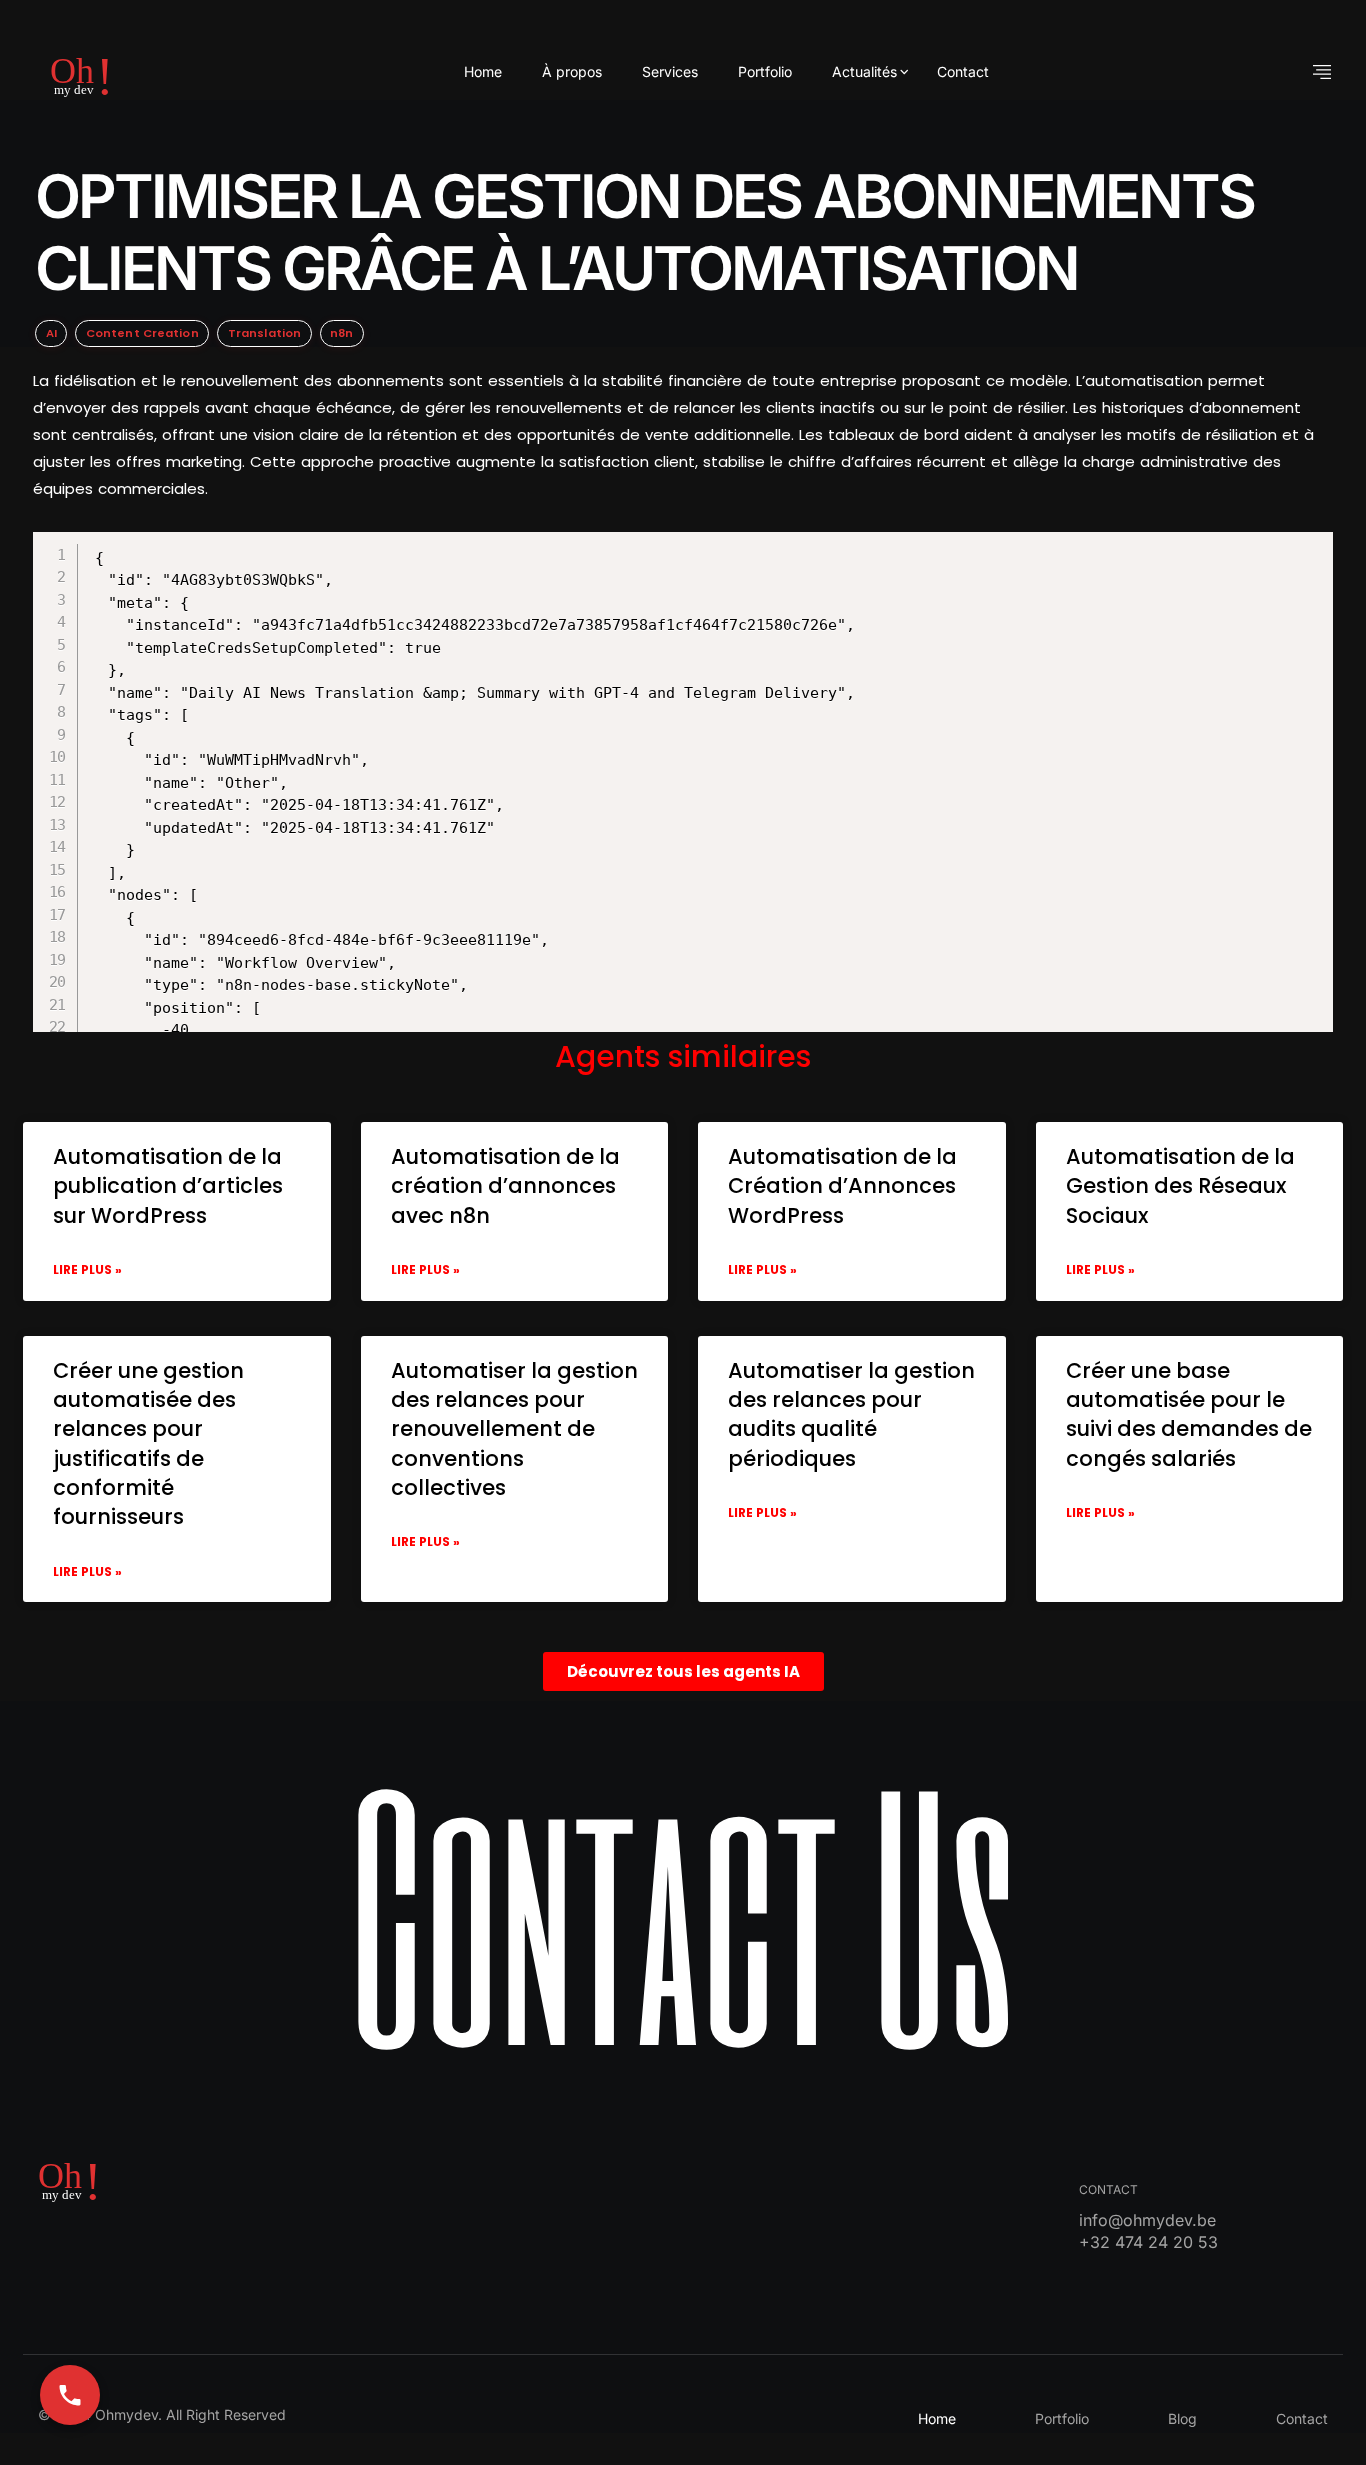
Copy (709, 550)
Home (483, 71)
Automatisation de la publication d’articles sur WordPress (168, 1186)
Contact (963, 71)
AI (51, 333)
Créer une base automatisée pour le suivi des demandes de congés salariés (1189, 1414)
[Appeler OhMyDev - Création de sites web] (70, 2395)
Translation (264, 333)
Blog (1182, 2418)
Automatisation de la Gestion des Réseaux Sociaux (1180, 1186)
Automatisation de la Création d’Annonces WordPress (842, 1186)
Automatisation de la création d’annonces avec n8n (505, 1186)
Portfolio (765, 71)
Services (670, 71)
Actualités (864, 71)
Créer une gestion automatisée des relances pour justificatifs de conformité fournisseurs (148, 1444)
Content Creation (142, 333)
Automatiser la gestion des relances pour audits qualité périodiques (851, 1414)
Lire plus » (87, 1269)
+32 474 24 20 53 (1148, 2242)
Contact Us (683, 1910)
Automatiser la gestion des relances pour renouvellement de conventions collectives (514, 1429)
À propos (572, 71)
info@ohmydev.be (1147, 2220)
